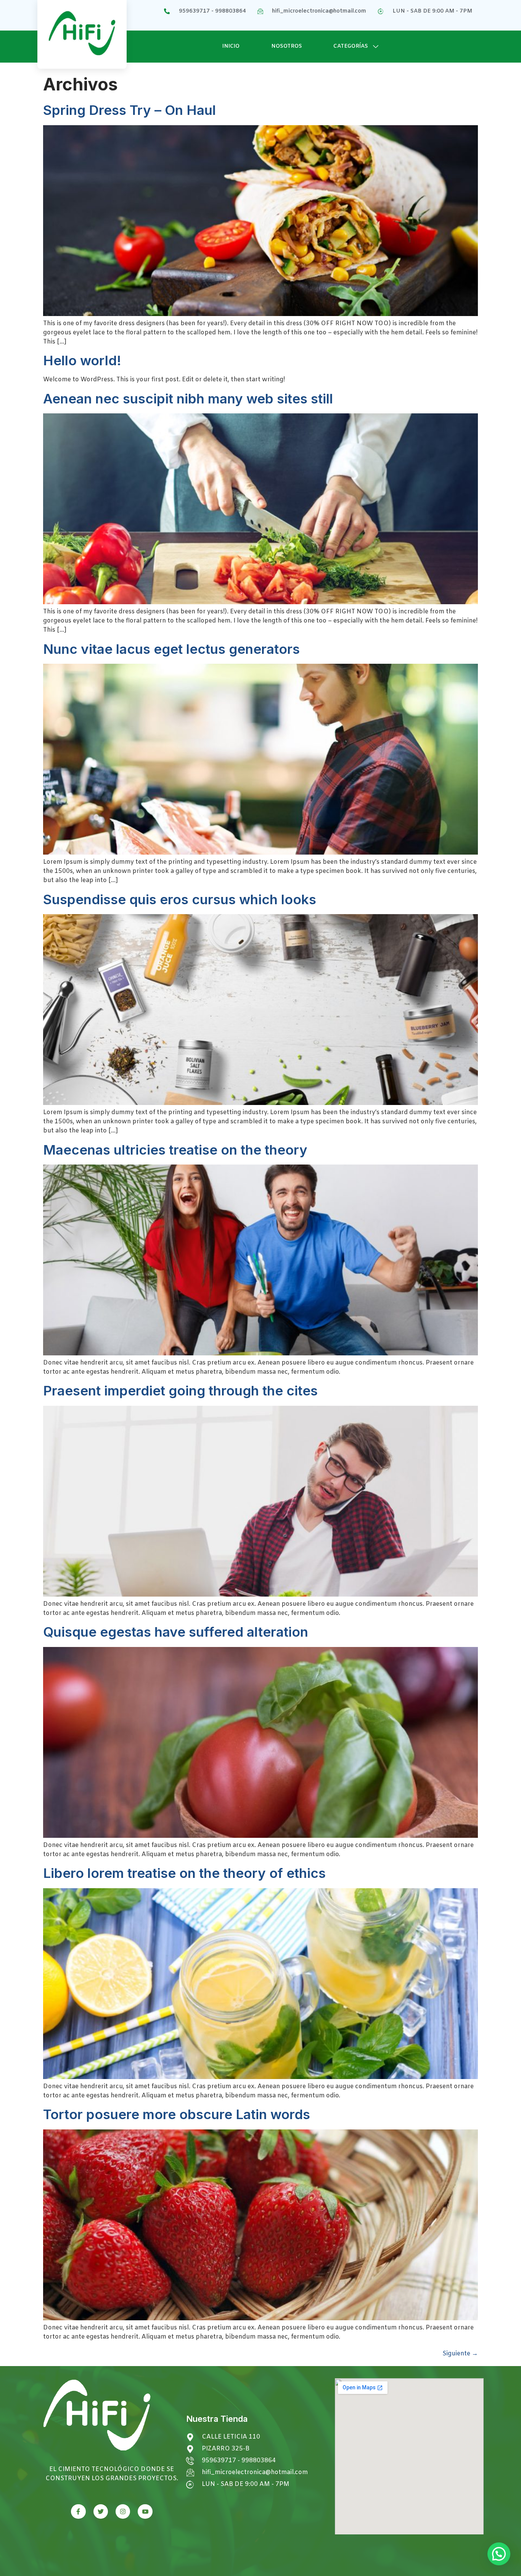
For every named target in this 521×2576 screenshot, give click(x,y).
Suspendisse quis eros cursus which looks (180, 899)
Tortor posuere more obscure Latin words (177, 2114)
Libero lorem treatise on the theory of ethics (184, 1873)
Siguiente (460, 2354)
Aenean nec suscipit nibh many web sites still (188, 398)
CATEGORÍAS (351, 46)
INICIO (231, 46)
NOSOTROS (287, 46)
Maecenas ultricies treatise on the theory (175, 1150)
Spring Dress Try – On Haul (129, 110)
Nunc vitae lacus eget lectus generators (171, 649)
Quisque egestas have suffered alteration (176, 1632)
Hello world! (82, 360)
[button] (499, 2554)
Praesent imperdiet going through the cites (180, 1390)
